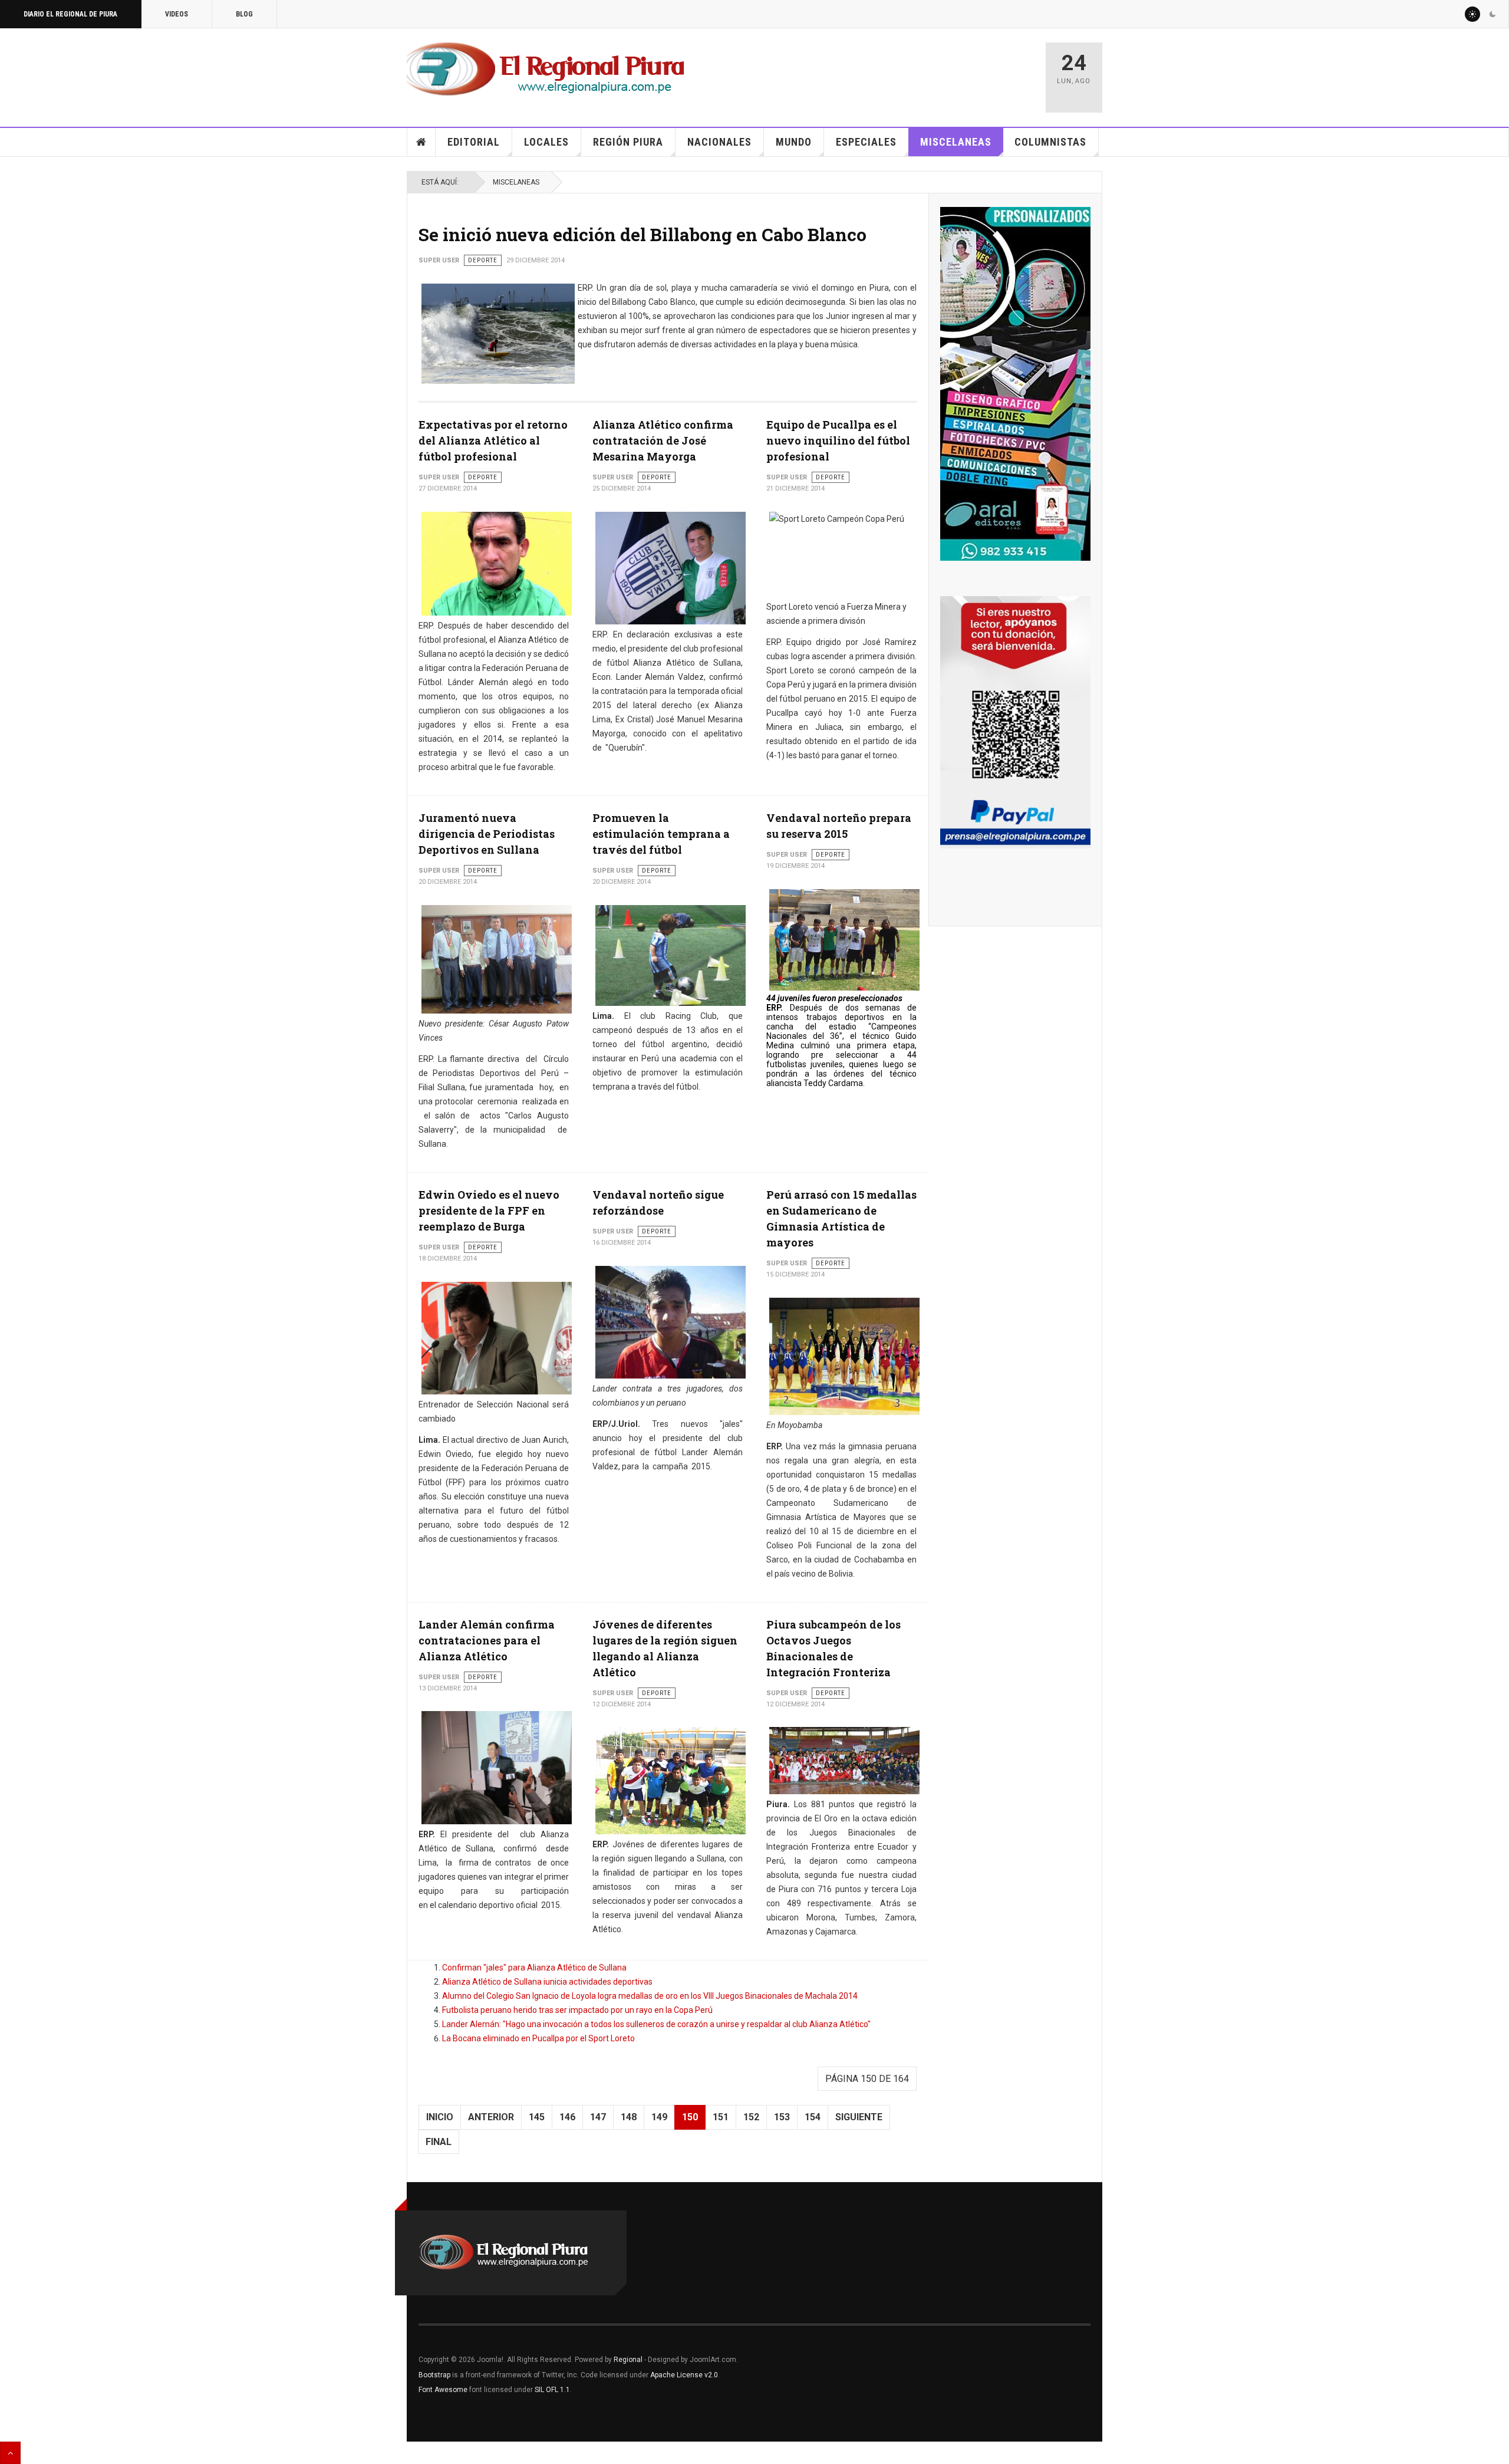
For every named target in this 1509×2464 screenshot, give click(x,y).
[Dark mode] (1492, 14)
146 (567, 2117)
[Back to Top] (10, 2453)
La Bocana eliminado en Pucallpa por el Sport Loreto (538, 2038)
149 (659, 2117)
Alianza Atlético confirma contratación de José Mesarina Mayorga (663, 440)
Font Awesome (443, 2390)
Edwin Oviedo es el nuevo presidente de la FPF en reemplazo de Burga (489, 1210)
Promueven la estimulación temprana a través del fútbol (661, 834)
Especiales (866, 142)
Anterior (491, 2117)
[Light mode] (1472, 14)
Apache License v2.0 (684, 2375)
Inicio (421, 142)
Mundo (794, 142)
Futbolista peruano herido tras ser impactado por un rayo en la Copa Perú (577, 2010)
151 (721, 2117)
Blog (244, 14)
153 (782, 2117)
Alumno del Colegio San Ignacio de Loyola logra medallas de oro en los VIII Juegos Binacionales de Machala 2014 (650, 1996)
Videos (177, 14)
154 (813, 2117)
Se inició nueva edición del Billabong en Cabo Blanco (643, 234)
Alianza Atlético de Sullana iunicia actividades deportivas (547, 1982)
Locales (546, 142)
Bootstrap (434, 2375)
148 (629, 2117)
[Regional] (546, 70)
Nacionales (719, 142)
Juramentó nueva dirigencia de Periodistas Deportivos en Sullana (487, 834)
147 (598, 2117)
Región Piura (628, 142)
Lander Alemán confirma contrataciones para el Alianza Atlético (487, 1640)
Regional (628, 2360)
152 (751, 2117)
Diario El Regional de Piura (70, 14)
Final (439, 2142)
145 (537, 2117)
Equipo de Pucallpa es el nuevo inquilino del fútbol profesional (838, 440)
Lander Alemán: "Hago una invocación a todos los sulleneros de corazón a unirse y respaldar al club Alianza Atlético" (656, 2024)
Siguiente (859, 2117)
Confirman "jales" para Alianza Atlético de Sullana (534, 1968)
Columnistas (1050, 142)
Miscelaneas (956, 142)
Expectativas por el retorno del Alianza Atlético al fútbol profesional (493, 440)
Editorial (474, 142)
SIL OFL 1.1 (552, 2390)
